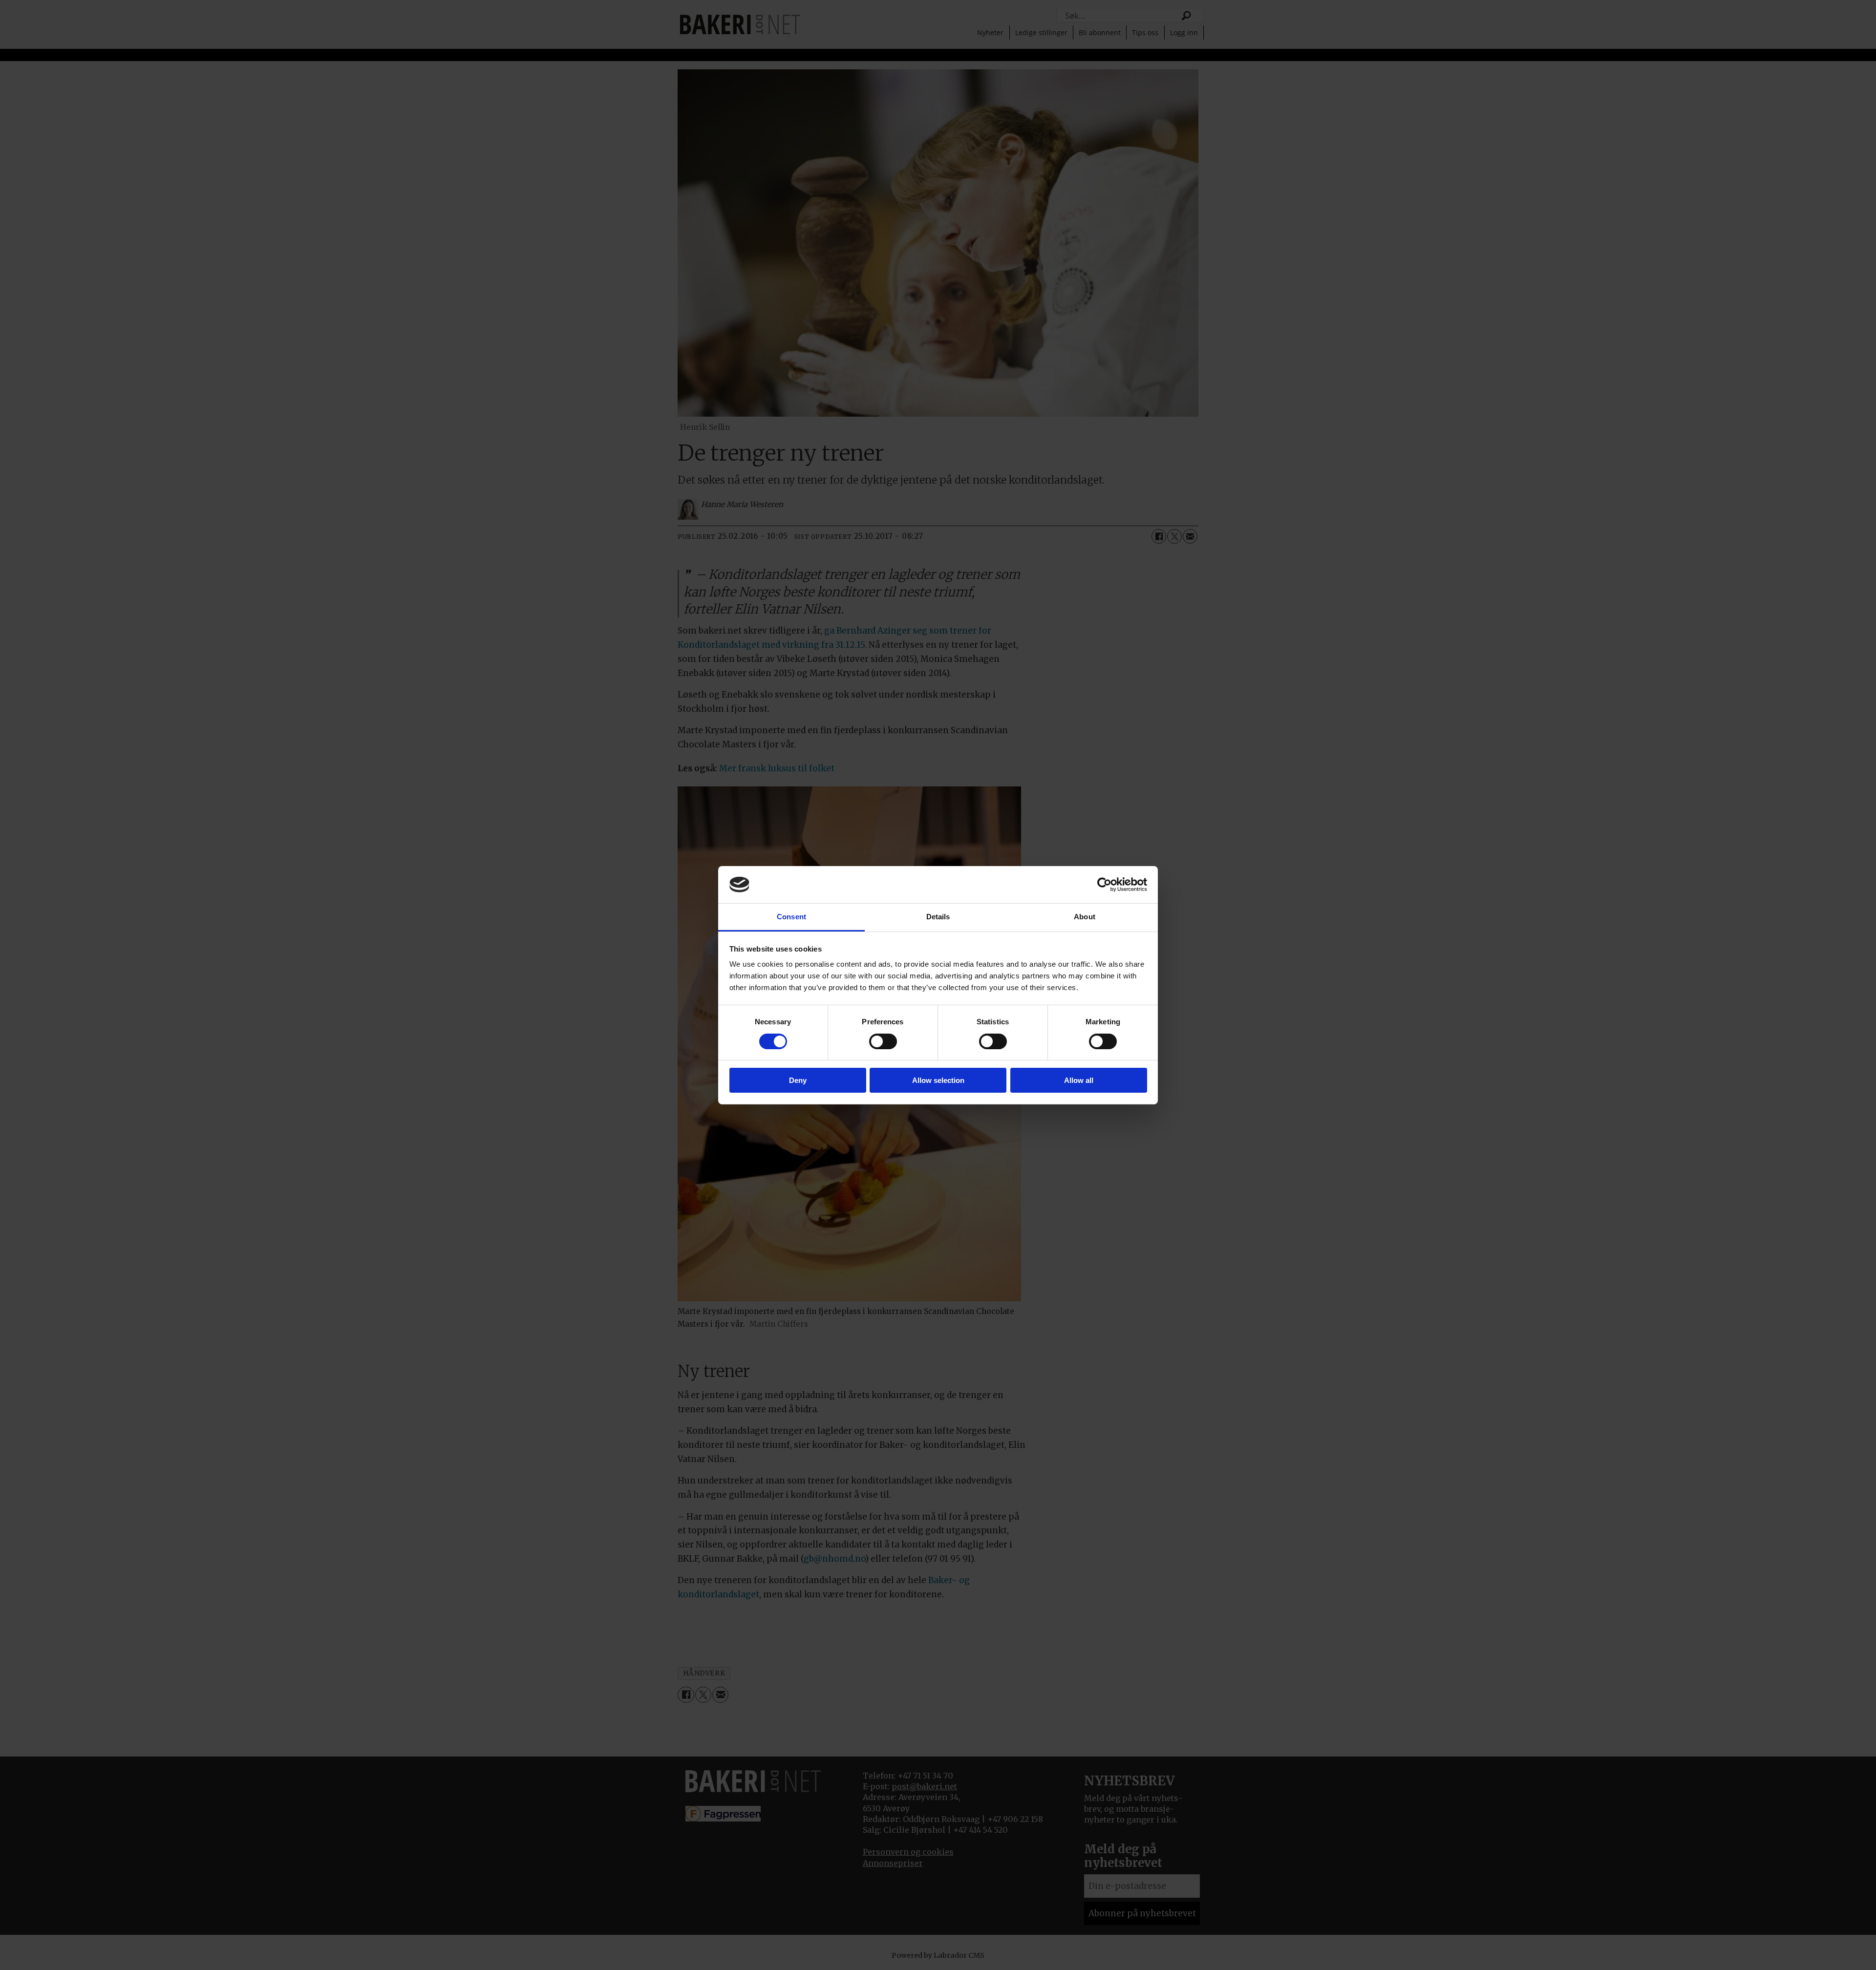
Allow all (1079, 1080)
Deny (798, 1080)
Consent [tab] (791, 917)
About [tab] (1085, 917)
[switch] (883, 1041)
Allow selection (938, 1080)
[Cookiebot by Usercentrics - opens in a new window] (1104, 885)
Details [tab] (938, 917)
